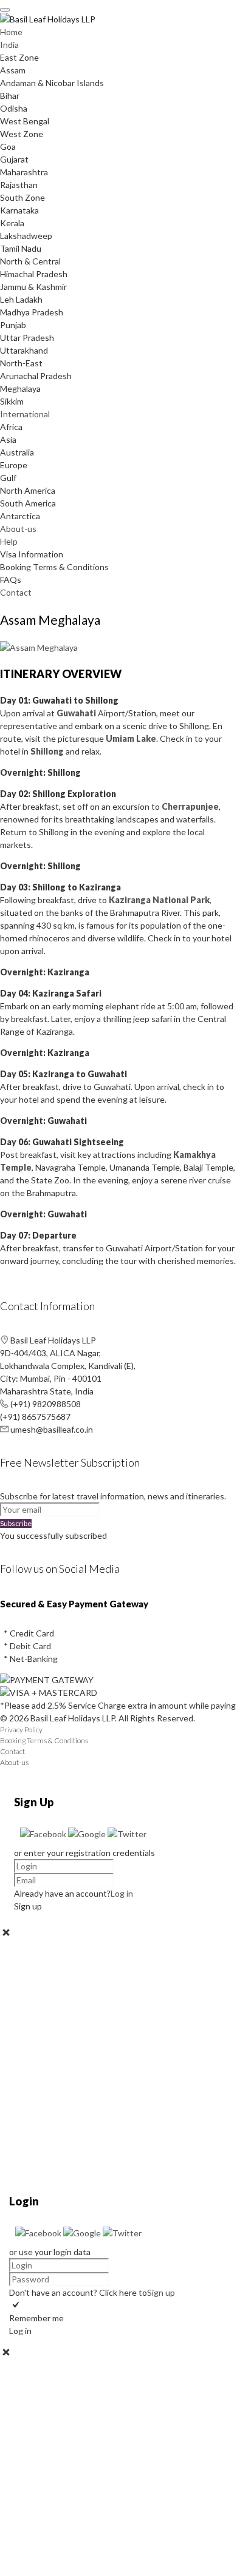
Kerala (12, 223)
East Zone (19, 57)
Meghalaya (20, 388)
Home (11, 32)
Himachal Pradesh (34, 274)
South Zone (22, 197)
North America (28, 490)
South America (28, 503)
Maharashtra (24, 172)
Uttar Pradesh (27, 338)
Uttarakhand (24, 350)
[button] (44, 1834)
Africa (11, 427)
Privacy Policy (21, 1730)
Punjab (13, 325)
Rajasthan (19, 185)
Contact (16, 592)
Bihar (10, 96)
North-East (21, 363)
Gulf (8, 478)
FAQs (11, 580)
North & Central (30, 261)
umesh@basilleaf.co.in (52, 1429)
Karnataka (19, 210)
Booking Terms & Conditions (54, 567)
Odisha (14, 108)
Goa (8, 146)
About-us (18, 529)
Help (9, 541)
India (9, 45)
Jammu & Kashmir (33, 287)
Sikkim (12, 401)
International (25, 414)
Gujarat (14, 159)
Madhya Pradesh (32, 312)
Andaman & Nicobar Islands (52, 83)
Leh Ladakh (21, 299)
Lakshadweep (26, 236)
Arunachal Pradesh (36, 376)
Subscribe (16, 1523)
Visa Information (32, 554)
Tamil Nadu (21, 248)
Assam (13, 70)
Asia (8, 439)
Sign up (161, 2292)
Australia (17, 452)
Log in (122, 1893)
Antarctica (20, 516)
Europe (14, 465)
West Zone (22, 134)
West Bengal (25, 121)
